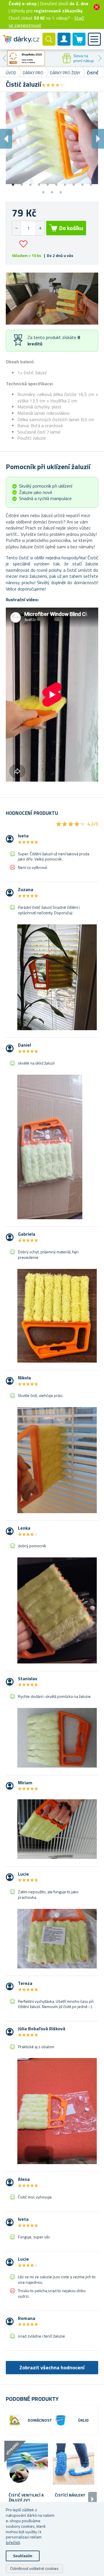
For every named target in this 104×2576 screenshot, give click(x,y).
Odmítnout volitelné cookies (34, 2568)
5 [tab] (48, 183)
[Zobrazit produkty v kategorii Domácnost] (15, 2420)
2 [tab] (22, 183)
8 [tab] (74, 183)
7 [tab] (65, 183)
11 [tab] (43, 190)
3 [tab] (30, 183)
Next (100, 58)
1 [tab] (13, 183)
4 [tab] (39, 183)
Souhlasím (23, 2556)
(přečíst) (13, 2542)
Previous (4, 58)
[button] (40, 228)
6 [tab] (56, 183)
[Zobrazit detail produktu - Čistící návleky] (74, 2464)
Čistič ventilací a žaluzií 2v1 (26, 2498)
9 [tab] (82, 183)
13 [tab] (61, 190)
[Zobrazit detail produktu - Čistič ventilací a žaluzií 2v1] (27, 2464)
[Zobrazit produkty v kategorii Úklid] (61, 2420)
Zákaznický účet (64, 44)
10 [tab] (91, 183)
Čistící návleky (70, 2495)
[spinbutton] (28, 228)
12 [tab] (52, 190)
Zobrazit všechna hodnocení (52, 2367)
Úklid (83, 2420)
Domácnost (40, 2420)
